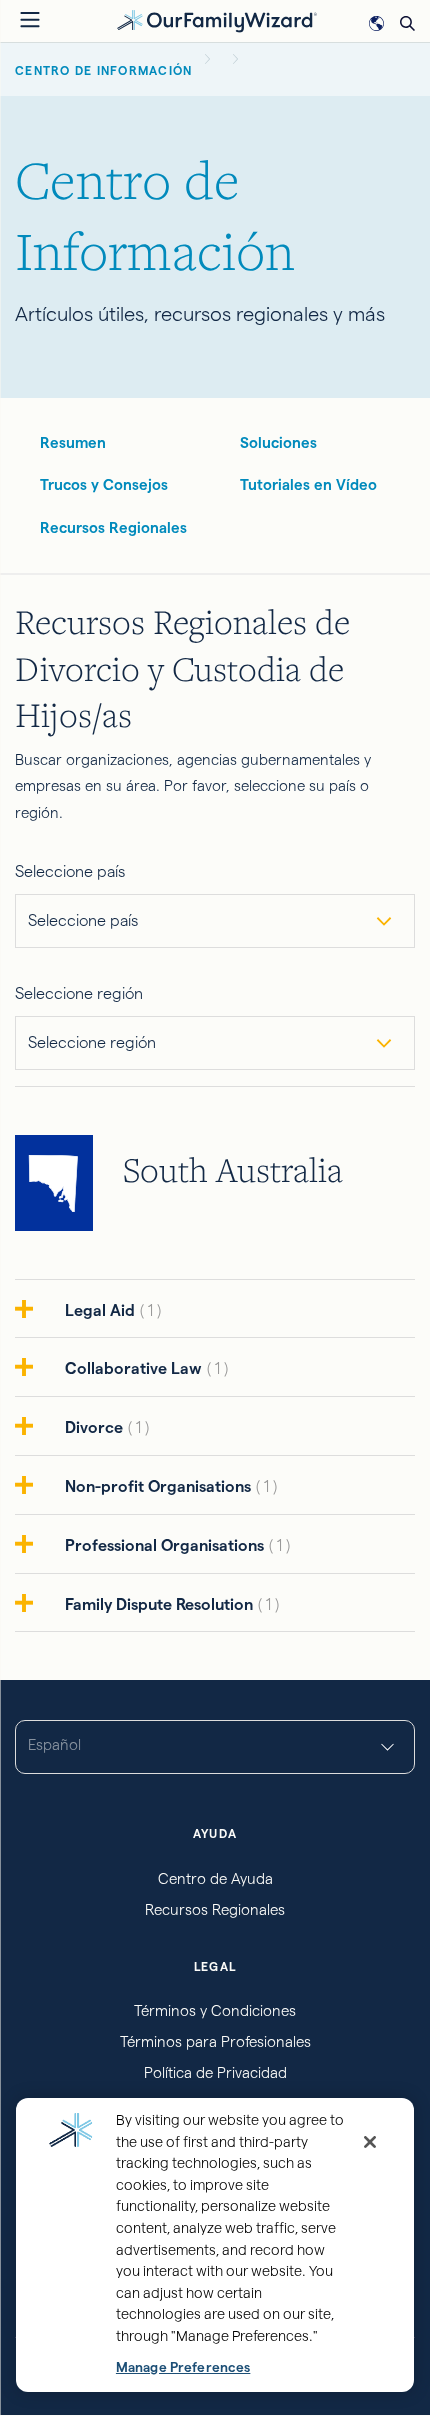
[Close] (370, 2142)
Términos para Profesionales (215, 2041)
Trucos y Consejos (104, 484)
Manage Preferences (183, 2367)
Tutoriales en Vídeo (308, 484)
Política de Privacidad (215, 2072)
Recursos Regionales (113, 527)
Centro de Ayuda (215, 1878)
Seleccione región (79, 993)
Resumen (73, 442)
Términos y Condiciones (215, 2010)
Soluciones (278, 442)
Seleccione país (70, 871)
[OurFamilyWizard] (217, 19)
